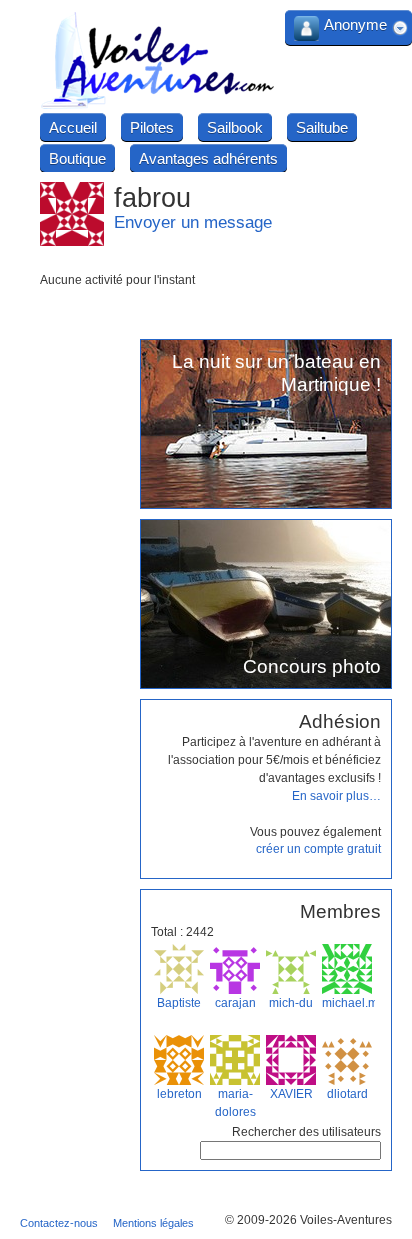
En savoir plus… (336, 796)
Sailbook (235, 127)
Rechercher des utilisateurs (306, 1132)
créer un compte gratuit (318, 849)
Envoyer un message (193, 222)
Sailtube (322, 127)
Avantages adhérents (208, 158)
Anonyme (355, 24)
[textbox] (290, 1150)
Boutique (77, 158)
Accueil (73, 127)
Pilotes (152, 127)
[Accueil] (158, 106)
